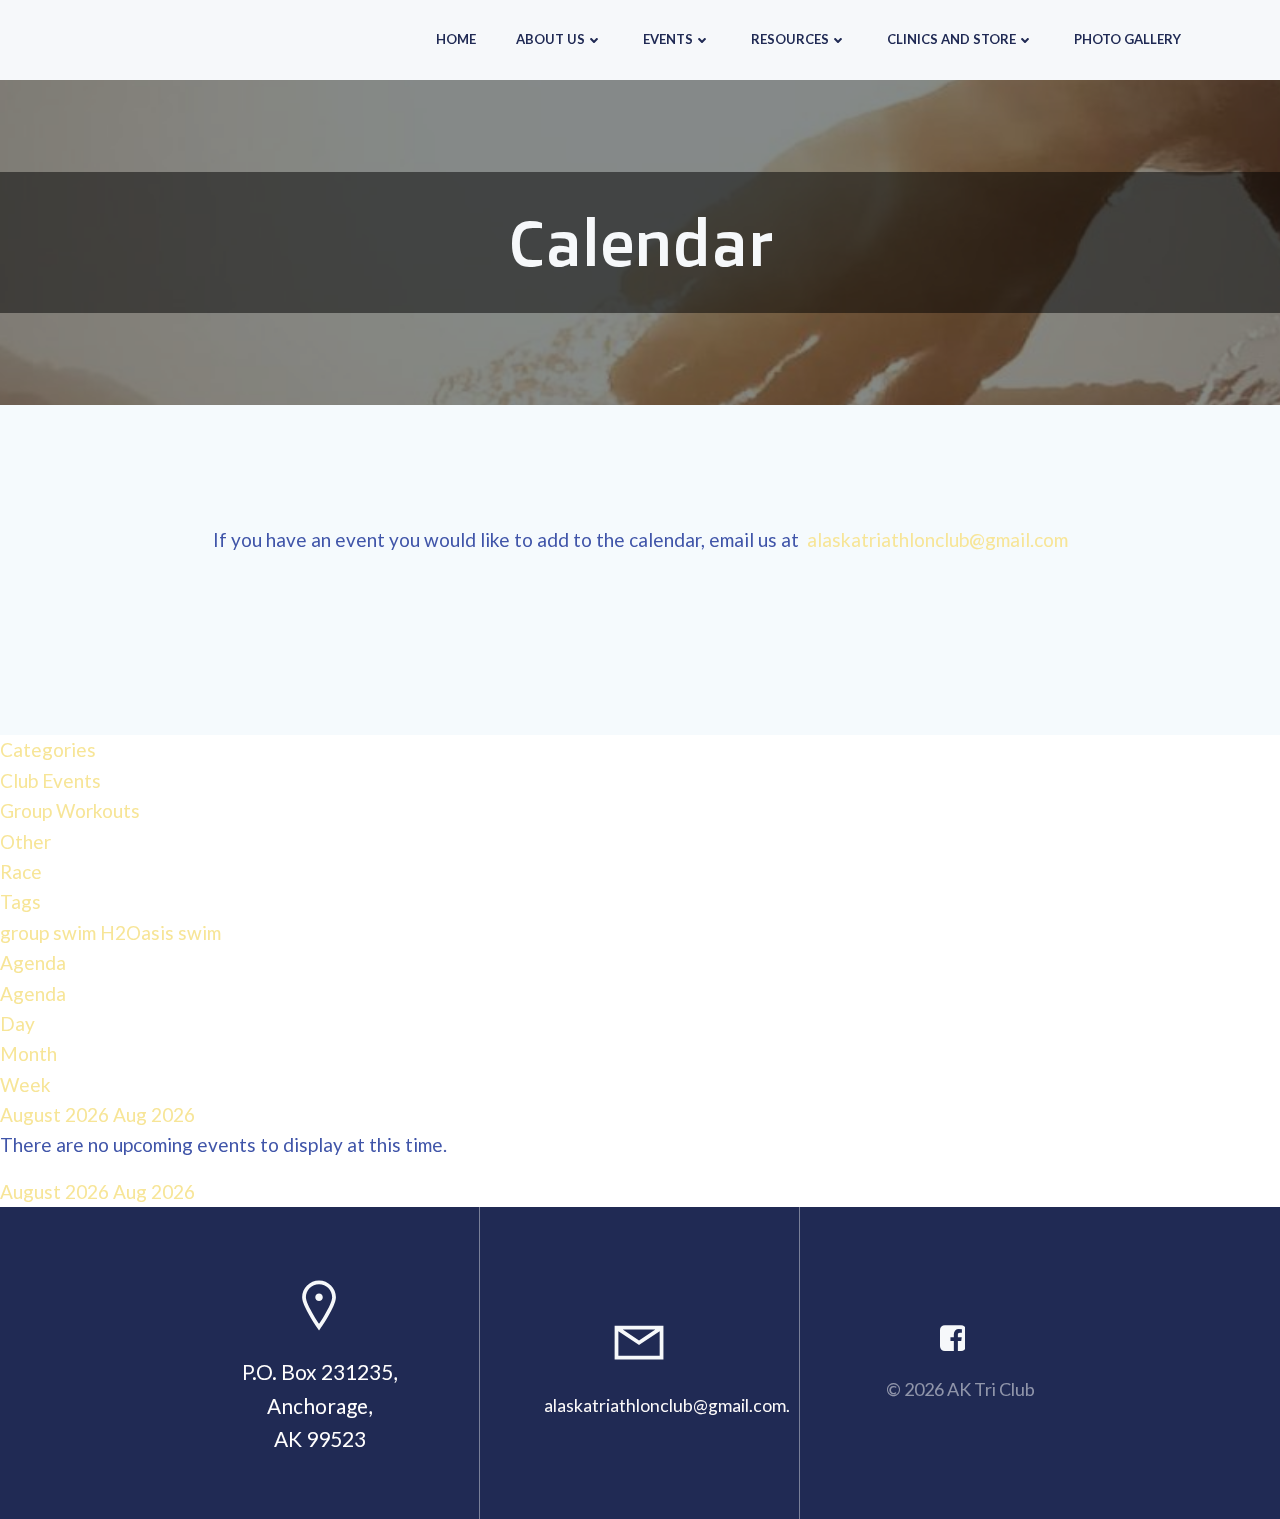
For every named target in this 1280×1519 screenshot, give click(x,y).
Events (668, 39)
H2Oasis (139, 932)
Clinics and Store (951, 39)
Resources (790, 39)
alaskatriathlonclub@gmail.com (937, 539)
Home (456, 39)
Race (21, 871)
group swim (50, 932)
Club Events (50, 780)
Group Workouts (70, 810)
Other (25, 841)
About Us (550, 39)
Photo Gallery (1127, 39)
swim (199, 932)
